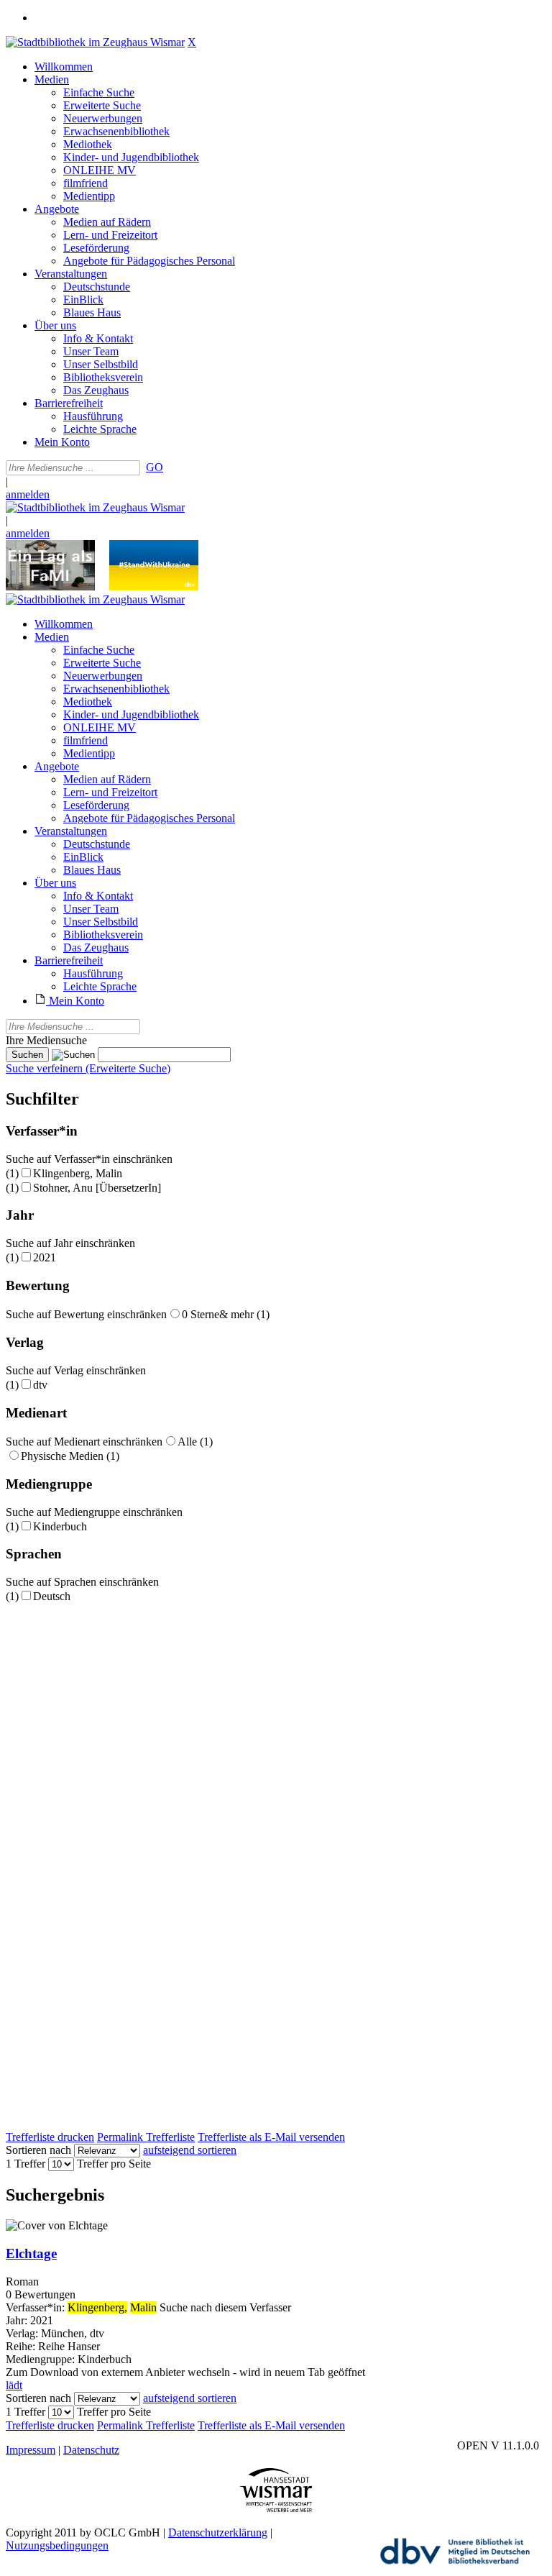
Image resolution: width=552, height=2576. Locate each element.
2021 (45, 1257)
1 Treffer (26, 2164)
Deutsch (52, 1596)
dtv (40, 1385)
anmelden (28, 494)
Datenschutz (91, 2450)
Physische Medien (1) (70, 1456)
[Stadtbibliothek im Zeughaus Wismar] (95, 42)
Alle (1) (195, 1442)
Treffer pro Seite (114, 2164)
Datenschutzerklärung (218, 2532)
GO (155, 467)
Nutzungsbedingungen (57, 2545)
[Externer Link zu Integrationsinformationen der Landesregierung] (154, 586)
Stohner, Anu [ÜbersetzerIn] (97, 1188)
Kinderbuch (60, 1526)
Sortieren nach (38, 2150)
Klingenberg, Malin (78, 1173)
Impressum (31, 2450)
